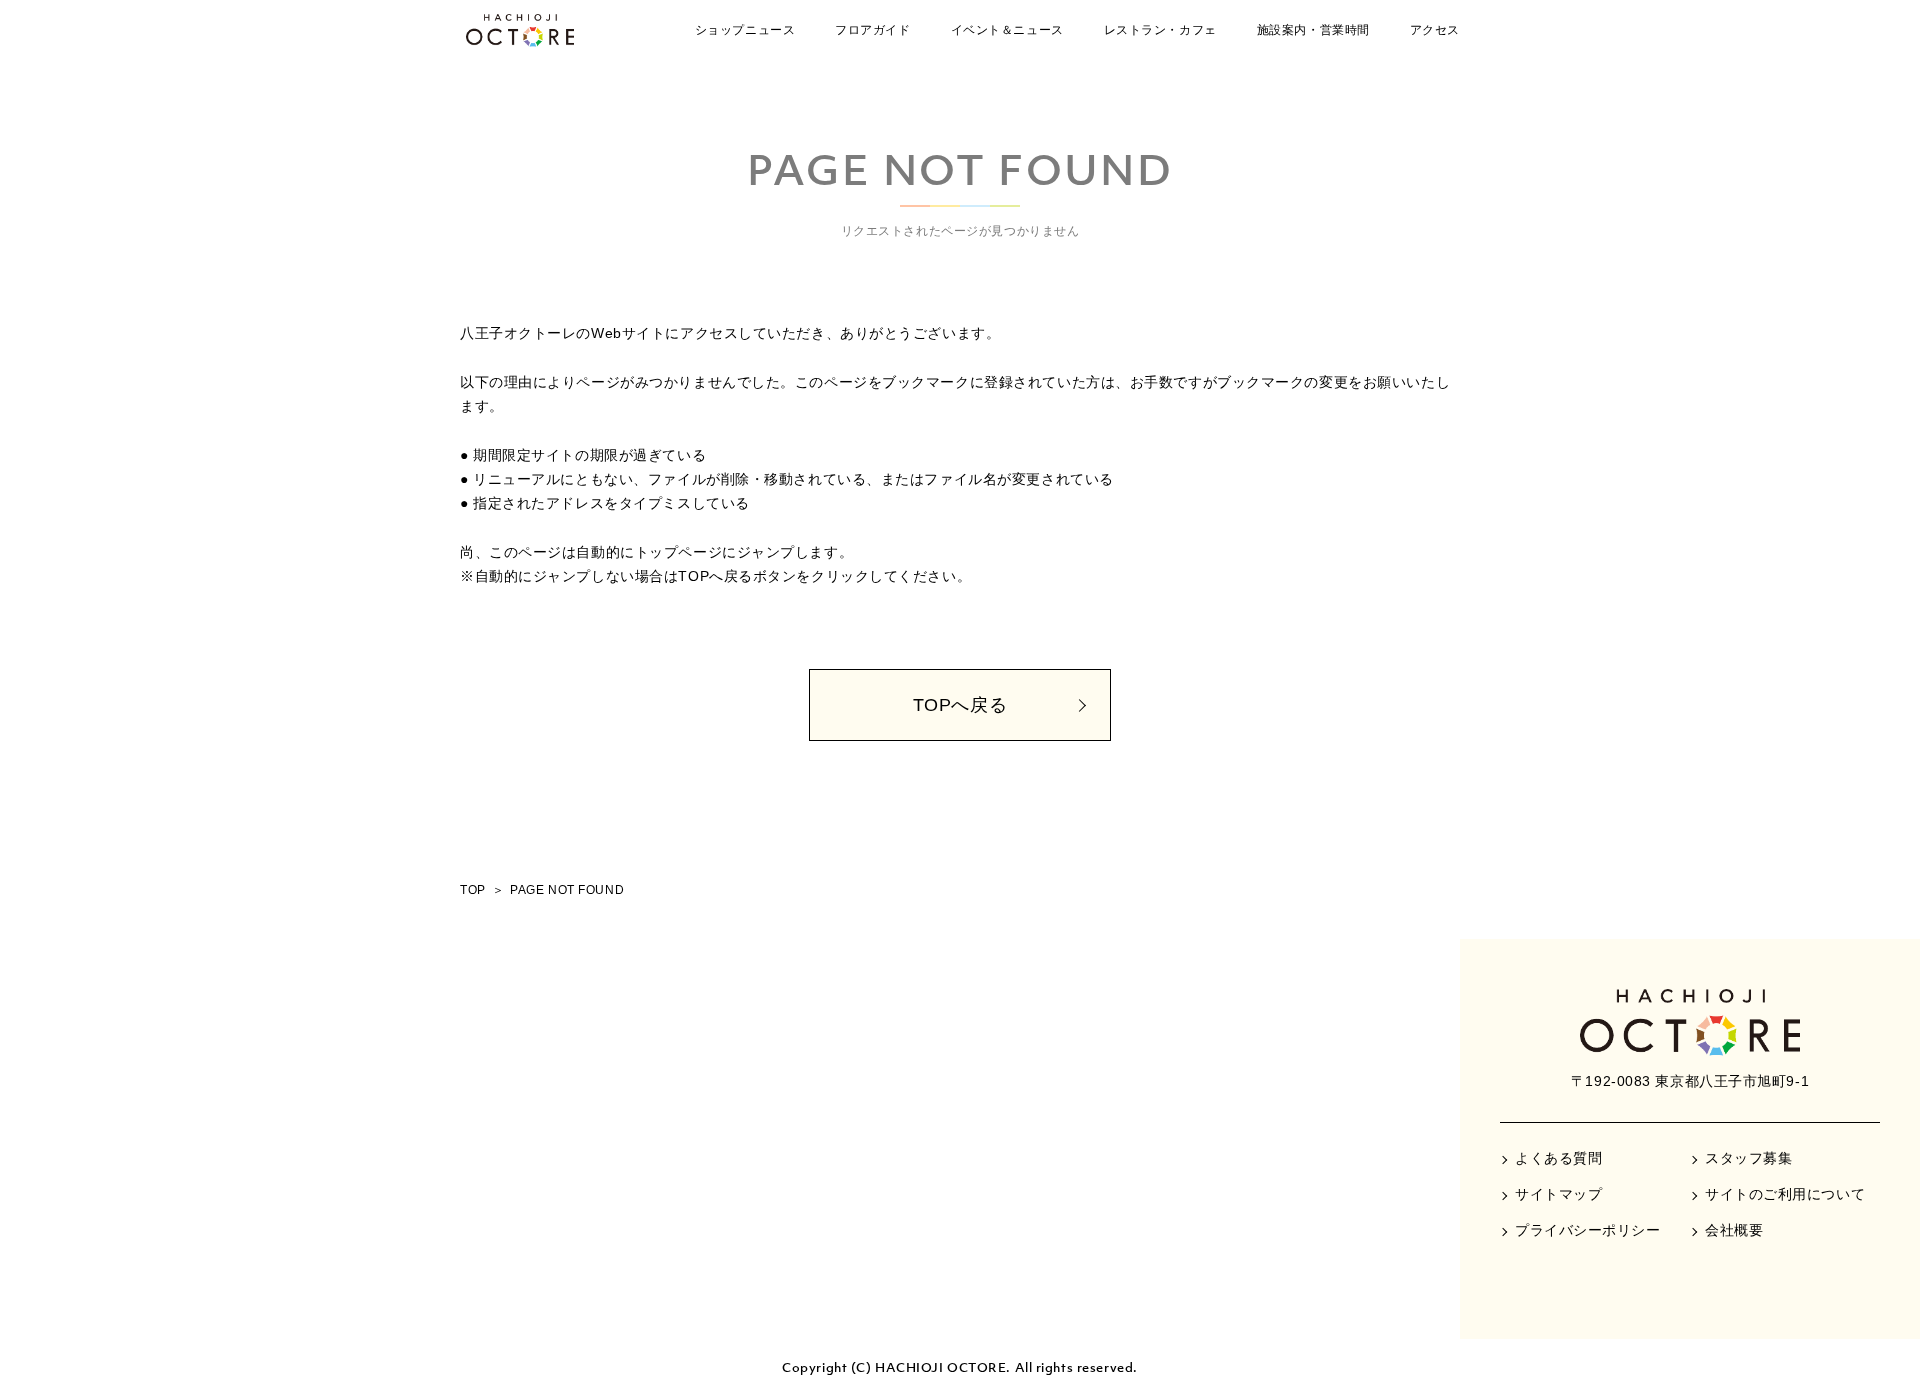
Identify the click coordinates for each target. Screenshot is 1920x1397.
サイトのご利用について (1785, 1194)
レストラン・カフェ (1160, 30)
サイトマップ (1558, 1194)
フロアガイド (872, 30)
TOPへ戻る (960, 705)
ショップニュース (745, 30)
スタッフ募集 (1748, 1158)
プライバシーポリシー (1588, 1230)
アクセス (1435, 30)
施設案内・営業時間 (1313, 30)
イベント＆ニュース (1007, 30)
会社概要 (1734, 1230)
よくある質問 (1558, 1158)
